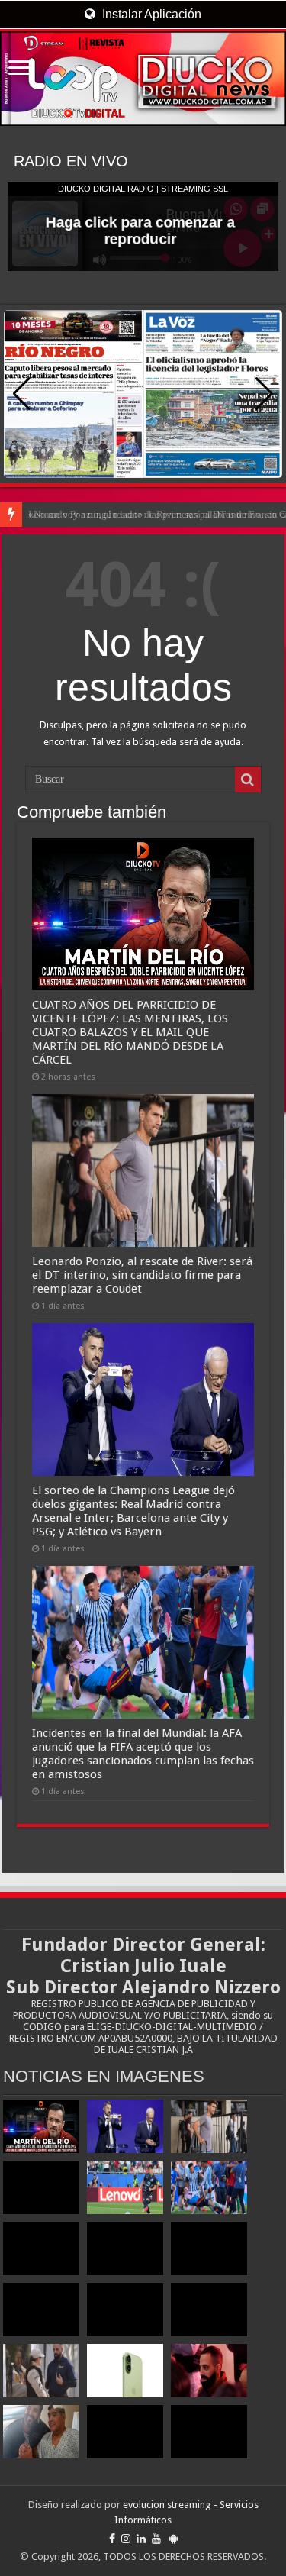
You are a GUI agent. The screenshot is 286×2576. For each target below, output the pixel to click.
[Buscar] (248, 780)
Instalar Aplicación (150, 14)
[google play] (174, 2539)
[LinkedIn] (141, 2539)
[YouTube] (156, 2539)
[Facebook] (112, 2539)
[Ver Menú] (19, 69)
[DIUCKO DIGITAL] (143, 79)
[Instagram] (126, 2539)
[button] (264, 394)
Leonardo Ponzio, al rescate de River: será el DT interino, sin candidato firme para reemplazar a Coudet (142, 1275)
